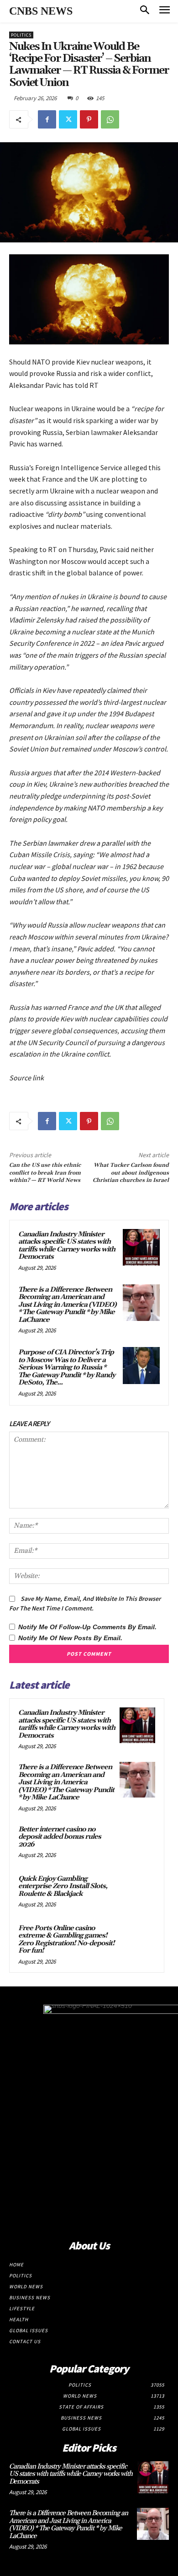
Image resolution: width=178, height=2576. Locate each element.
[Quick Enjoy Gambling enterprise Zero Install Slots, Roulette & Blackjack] (137, 1891)
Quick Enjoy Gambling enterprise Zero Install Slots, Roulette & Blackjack (63, 1886)
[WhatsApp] (110, 119)
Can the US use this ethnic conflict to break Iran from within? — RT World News (45, 1173)
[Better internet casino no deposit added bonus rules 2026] (137, 1842)
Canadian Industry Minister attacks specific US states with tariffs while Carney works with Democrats (67, 1246)
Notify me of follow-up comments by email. (87, 1627)
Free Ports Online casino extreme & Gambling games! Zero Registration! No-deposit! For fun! (66, 1940)
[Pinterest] (89, 119)
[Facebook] (47, 119)
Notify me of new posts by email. (70, 1638)
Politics (21, 35)
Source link (26, 1078)
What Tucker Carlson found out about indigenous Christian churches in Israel (131, 1173)
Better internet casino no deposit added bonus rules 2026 (60, 1837)
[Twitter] (68, 119)
